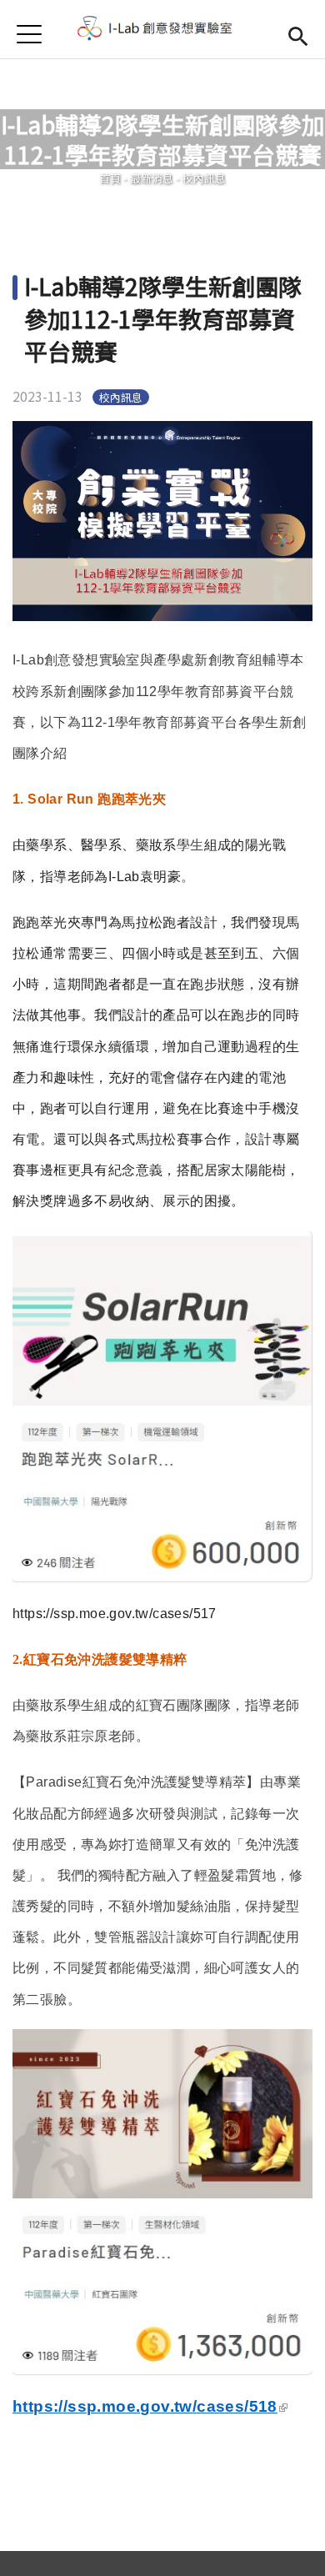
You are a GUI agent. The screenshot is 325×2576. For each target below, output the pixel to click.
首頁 (110, 178)
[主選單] (29, 34)
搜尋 (298, 34)
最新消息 (152, 178)
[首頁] (162, 29)
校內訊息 (204, 178)
